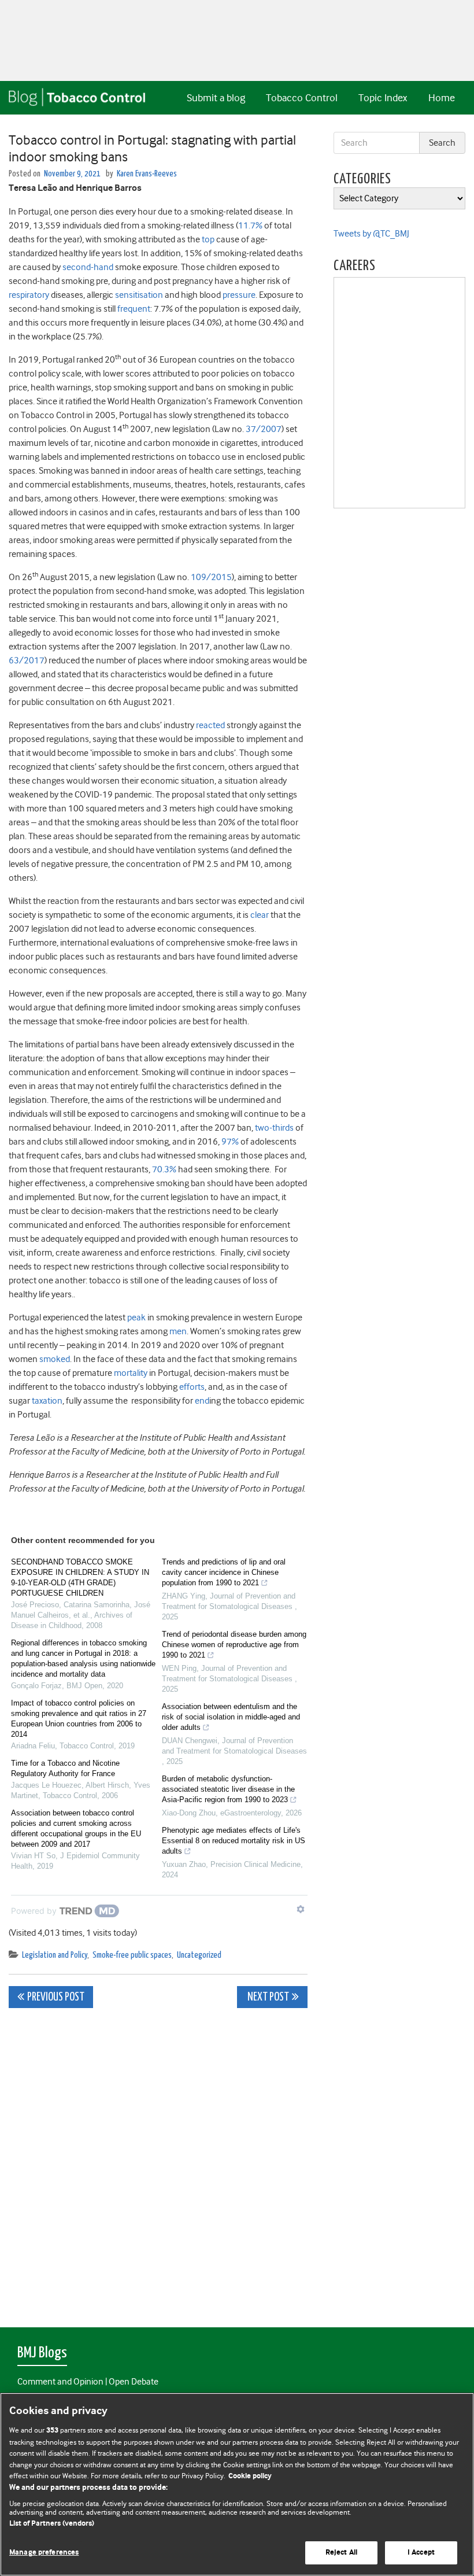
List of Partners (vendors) (52, 2524)
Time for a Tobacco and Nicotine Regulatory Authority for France (65, 1768)
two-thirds (274, 1128)
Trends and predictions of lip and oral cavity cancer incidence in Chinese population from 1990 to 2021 (224, 1572)
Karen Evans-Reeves (147, 174)
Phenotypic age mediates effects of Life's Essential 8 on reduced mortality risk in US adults (234, 1841)
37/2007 (264, 429)
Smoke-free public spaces (132, 1955)
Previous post (56, 1997)
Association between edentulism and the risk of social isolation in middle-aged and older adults (231, 1717)
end (202, 1401)
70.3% (164, 1169)
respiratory (29, 295)
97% (230, 1142)
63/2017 (27, 660)
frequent (134, 309)
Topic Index (383, 98)
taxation (47, 1401)
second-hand (88, 267)
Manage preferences (44, 2553)
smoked (55, 1359)
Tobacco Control (302, 98)
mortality (131, 1373)
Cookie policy (250, 2476)
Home (442, 98)
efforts (192, 1387)
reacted (210, 725)
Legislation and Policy (55, 1955)
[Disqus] (158, 2161)
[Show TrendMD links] (301, 1909)
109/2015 (211, 577)
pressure (239, 295)
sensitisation (139, 295)
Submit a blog (216, 98)
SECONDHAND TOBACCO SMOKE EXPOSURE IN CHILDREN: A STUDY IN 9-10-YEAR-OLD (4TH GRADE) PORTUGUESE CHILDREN (80, 1577)
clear (260, 915)
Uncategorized (199, 1955)
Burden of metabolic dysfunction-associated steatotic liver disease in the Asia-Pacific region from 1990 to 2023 (228, 1789)
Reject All (341, 2553)
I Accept (421, 2553)
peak (136, 1317)
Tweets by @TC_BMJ (371, 234)
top (208, 239)
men (178, 1331)
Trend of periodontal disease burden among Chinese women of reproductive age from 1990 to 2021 (234, 1645)
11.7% (250, 226)
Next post (267, 1997)
